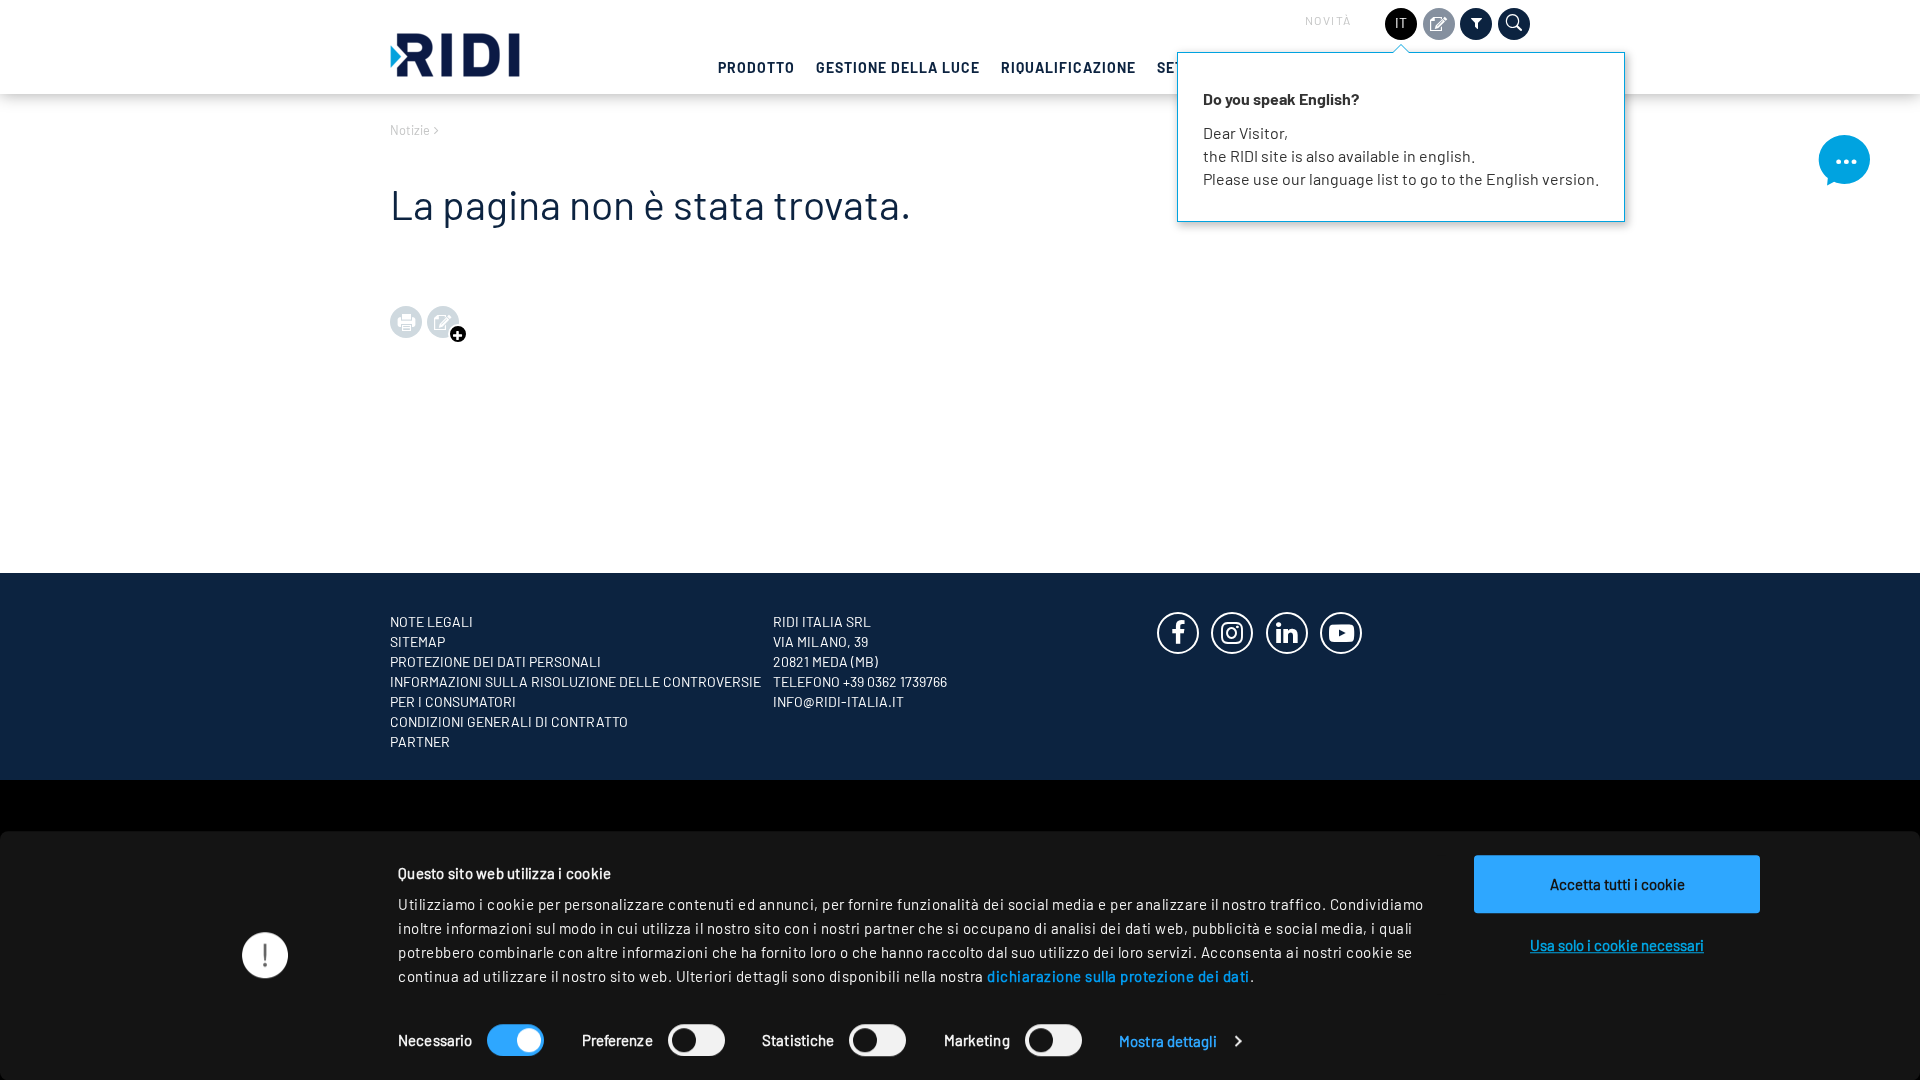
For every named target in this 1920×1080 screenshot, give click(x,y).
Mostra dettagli (1168, 1041)
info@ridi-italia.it (838, 701)
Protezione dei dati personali (495, 661)
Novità (1328, 20)
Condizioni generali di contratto (509, 721)
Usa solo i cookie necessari (1617, 945)
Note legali (431, 621)
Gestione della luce (898, 67)
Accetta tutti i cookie (1617, 884)
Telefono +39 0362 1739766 (860, 681)
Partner (420, 741)
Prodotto (756, 67)
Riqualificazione (1068, 67)
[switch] (696, 1040)
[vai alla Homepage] (455, 52)
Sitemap (417, 641)
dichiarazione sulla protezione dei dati (1118, 976)
